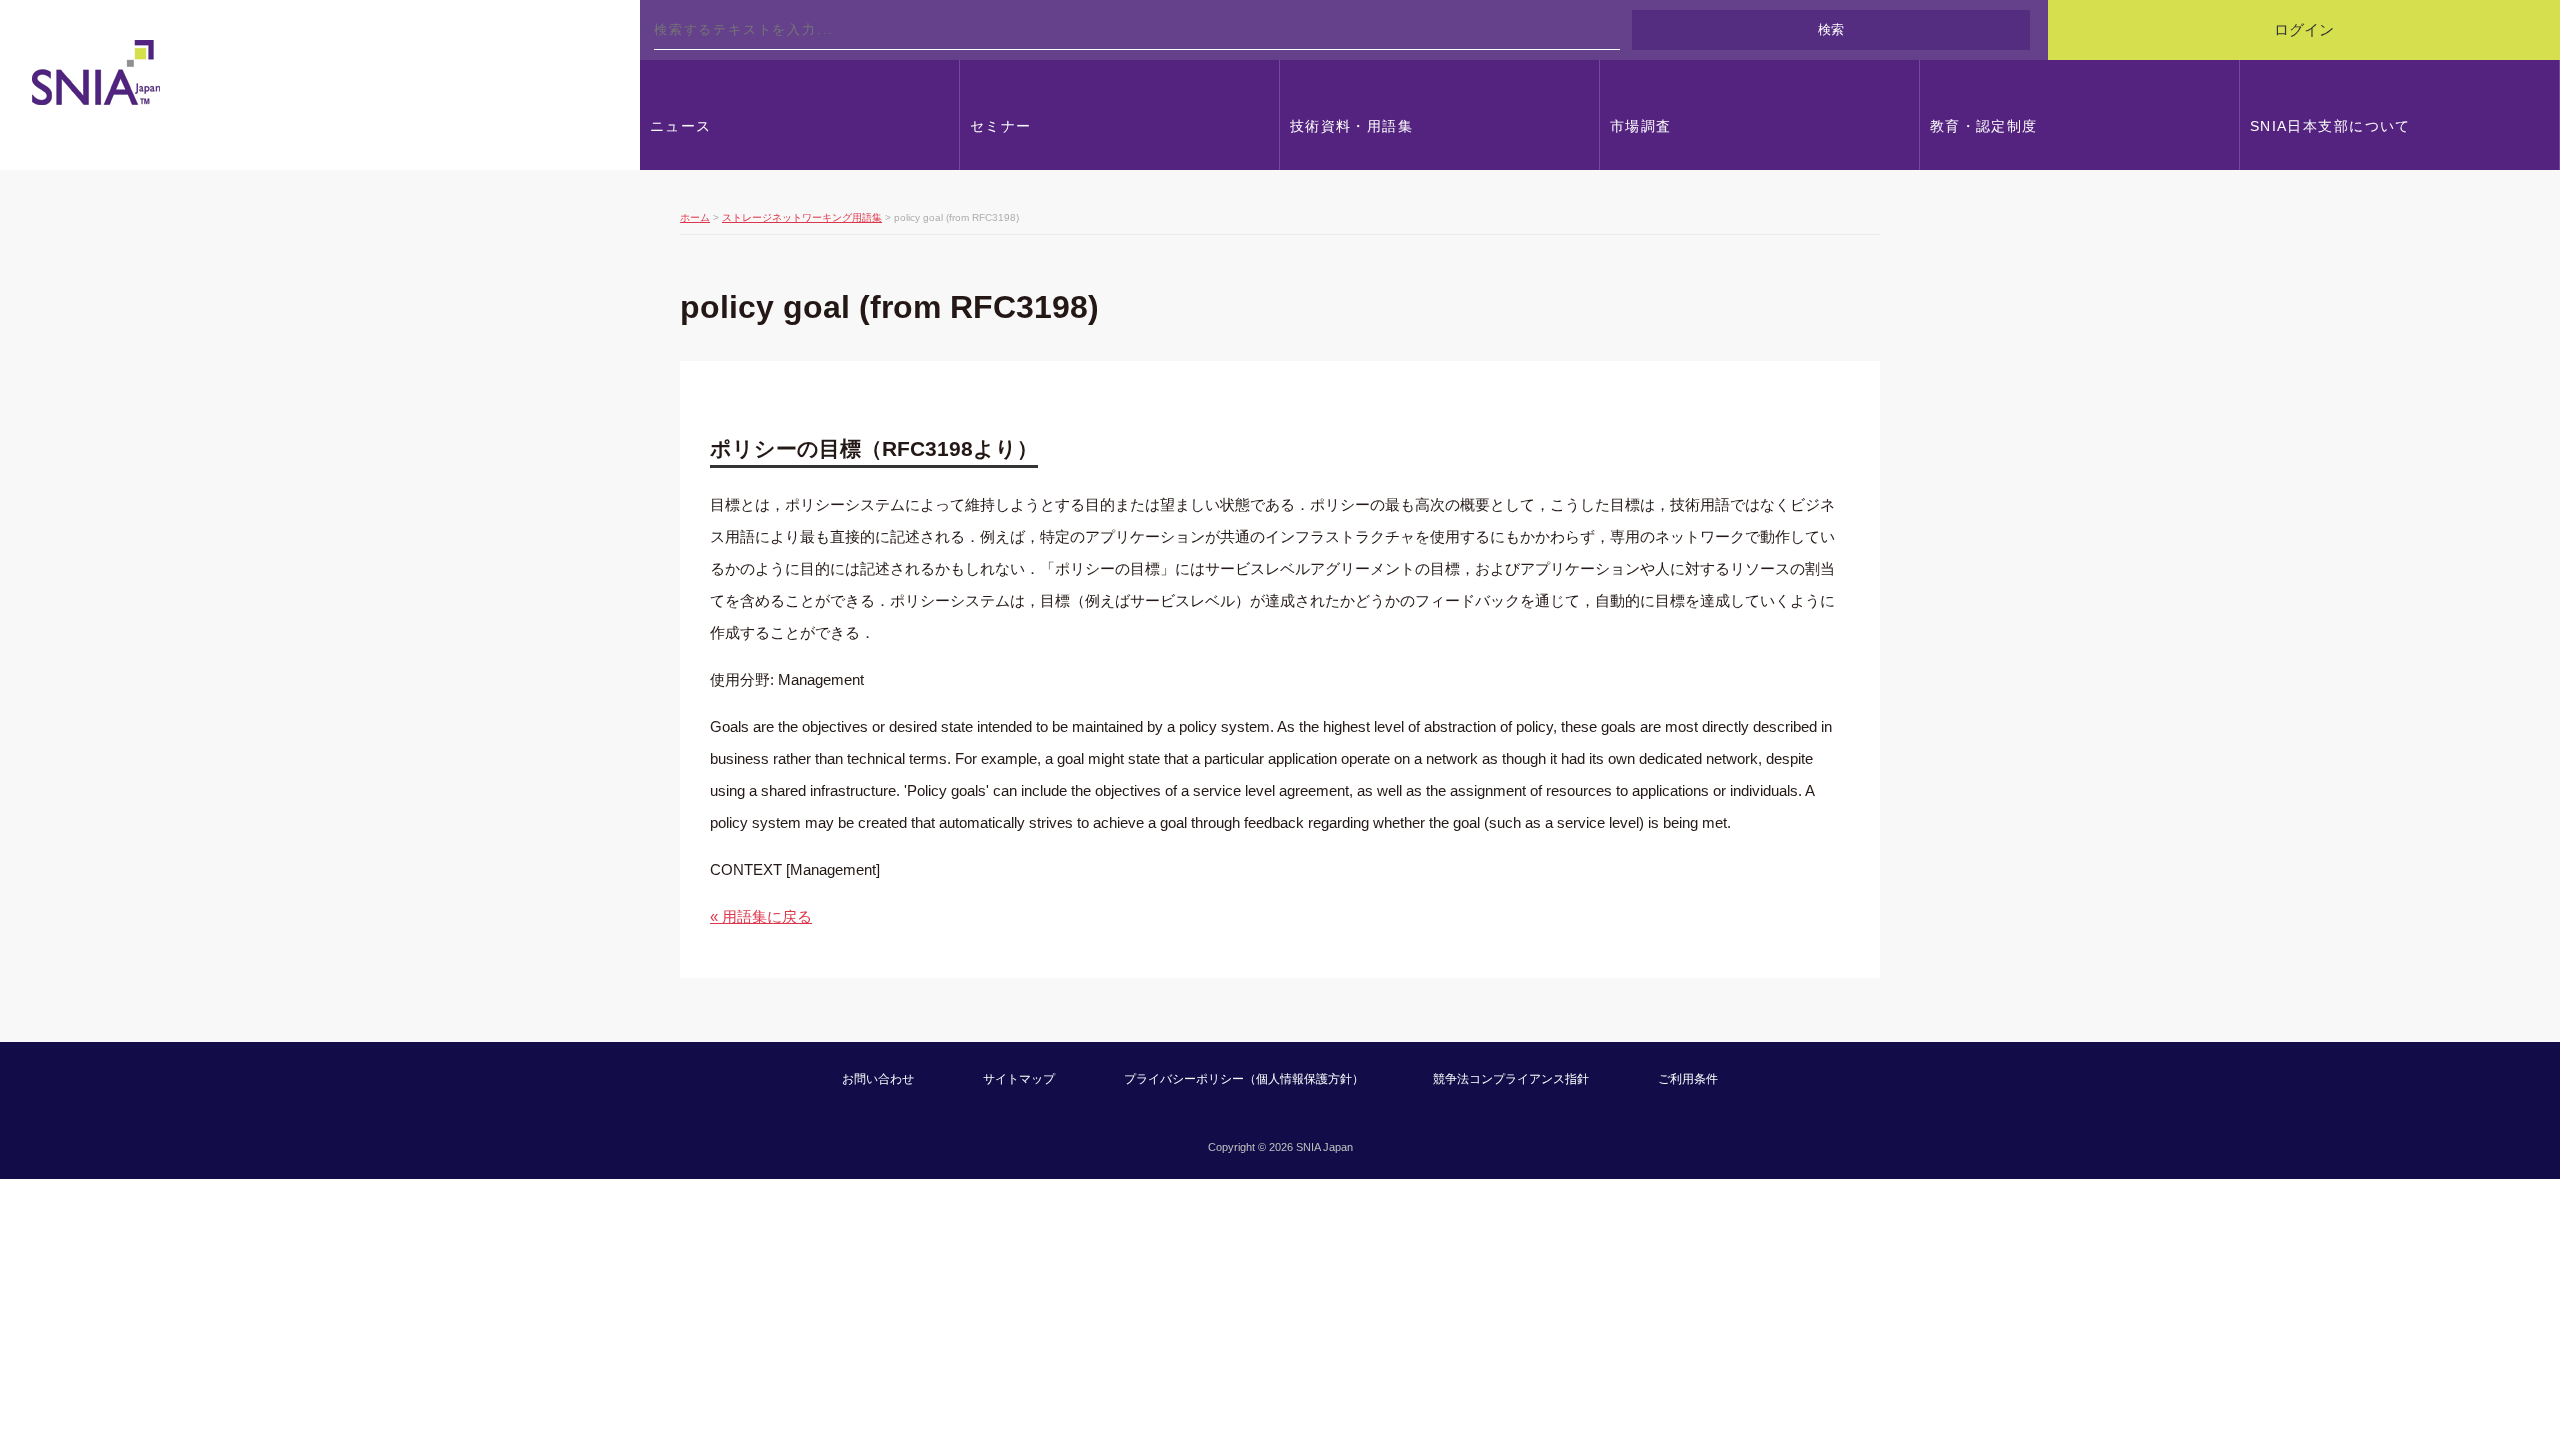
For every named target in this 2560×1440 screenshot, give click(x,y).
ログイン (2304, 30)
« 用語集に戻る (761, 916)
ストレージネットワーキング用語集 (802, 217)
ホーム (695, 217)
